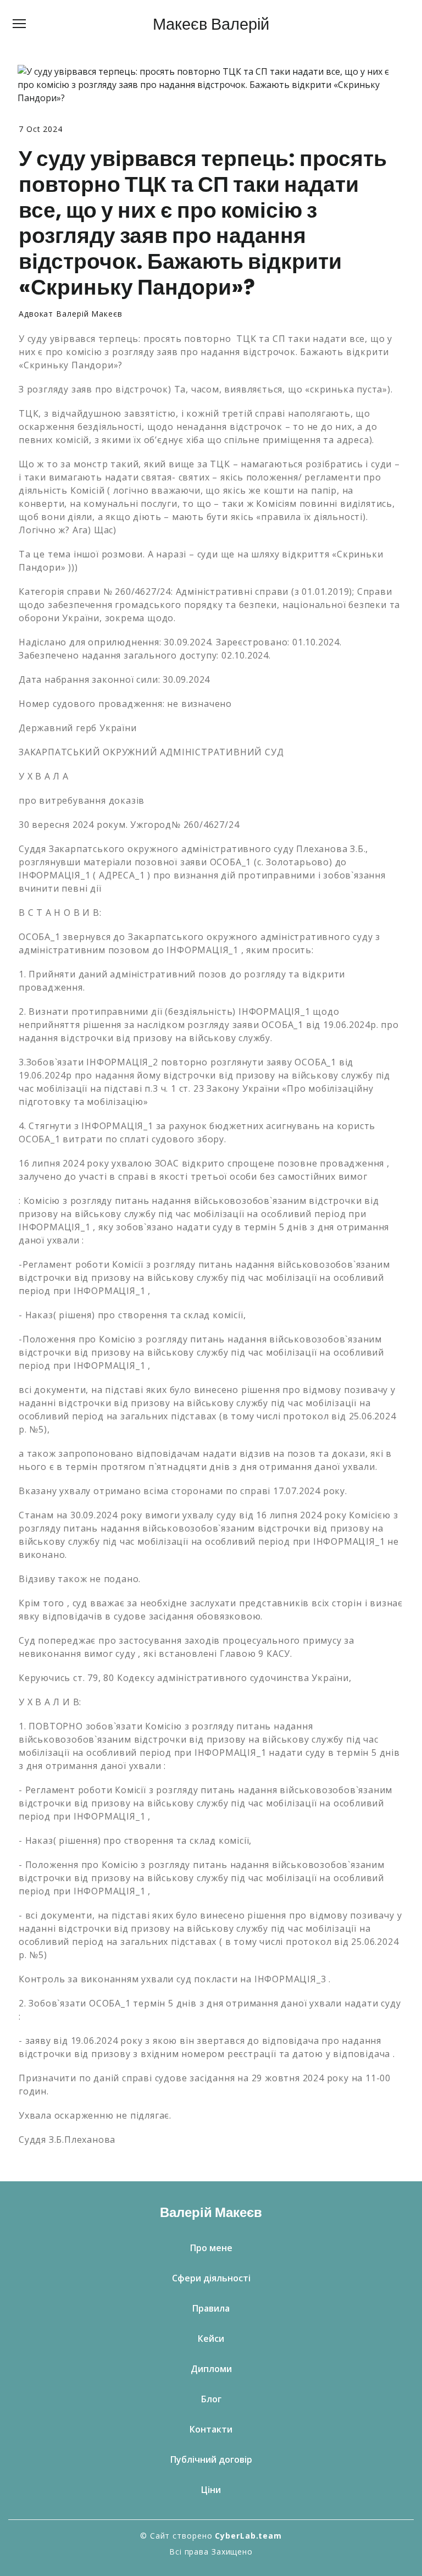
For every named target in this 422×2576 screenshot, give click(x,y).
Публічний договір (211, 2459)
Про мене (211, 2248)
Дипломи (211, 2369)
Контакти (211, 2429)
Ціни (211, 2490)
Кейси (211, 2339)
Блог (211, 2399)
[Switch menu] (19, 24)
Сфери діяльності (211, 2278)
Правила (211, 2308)
